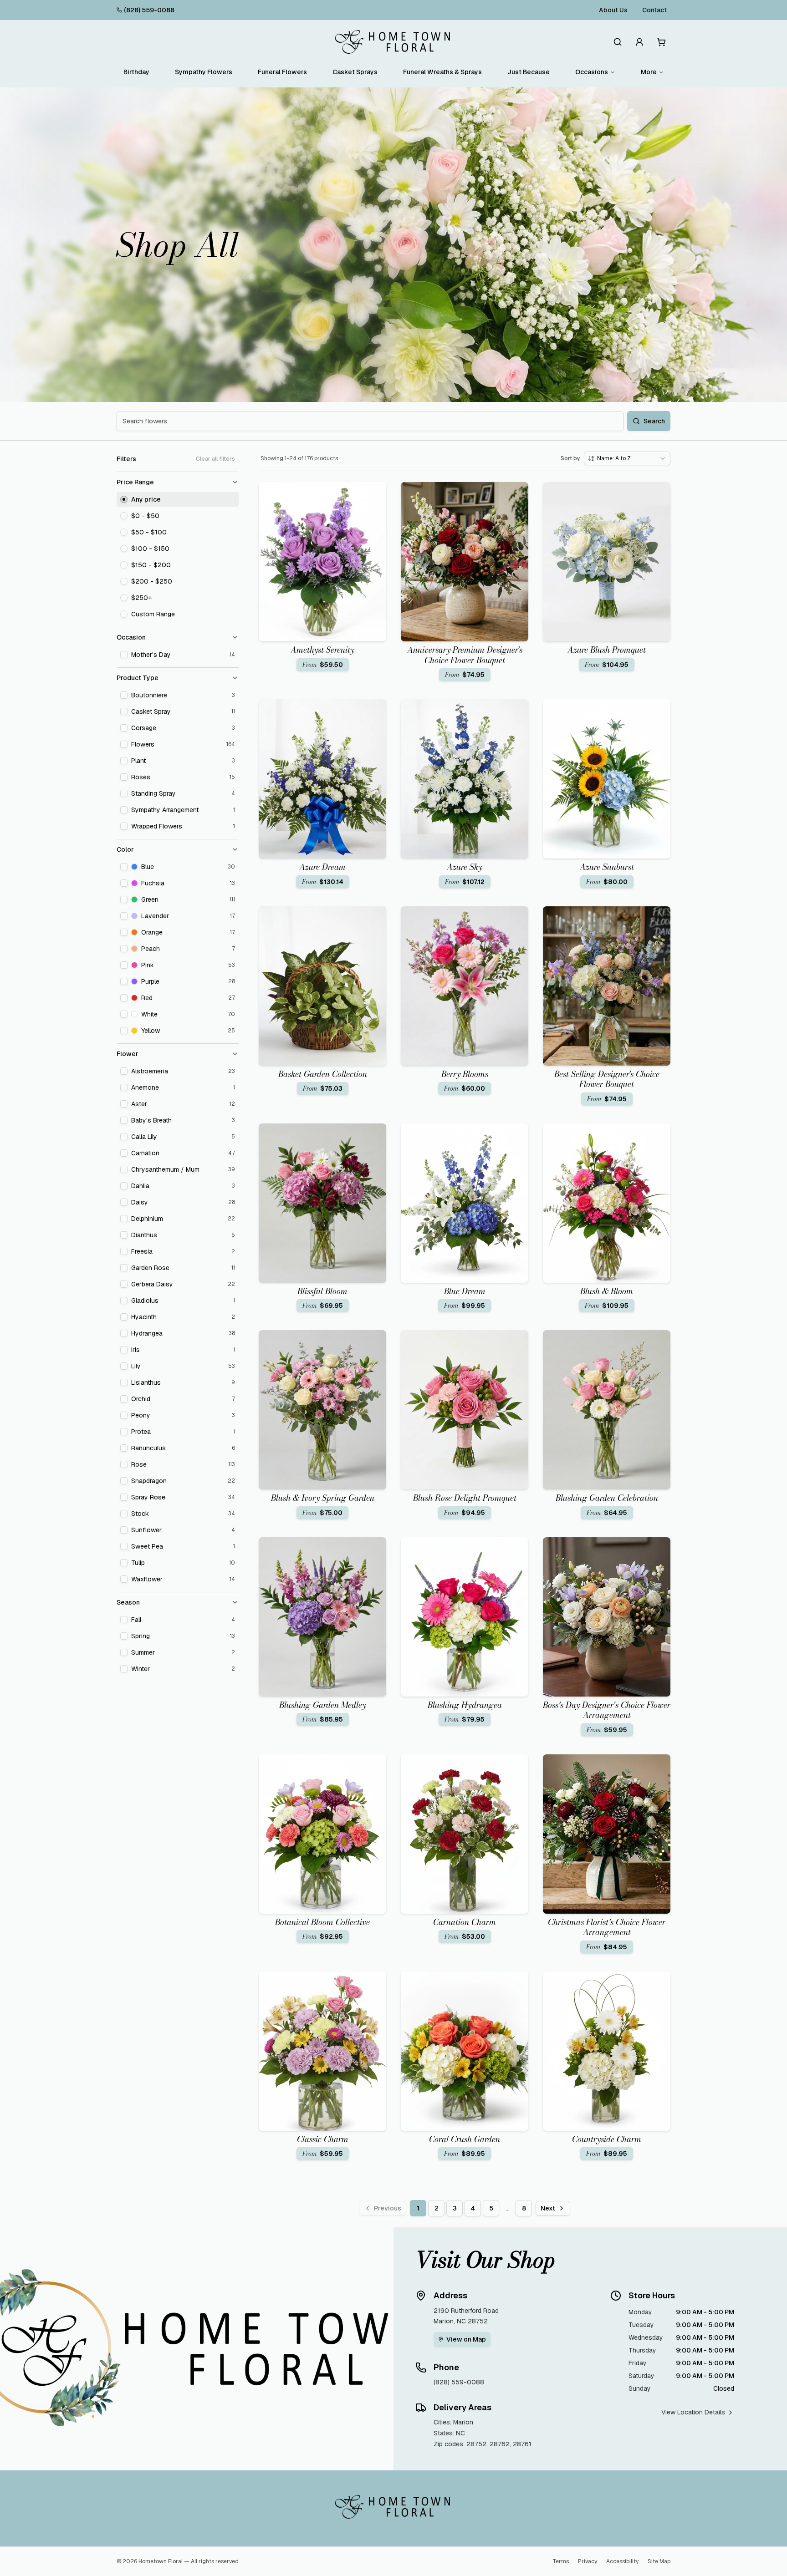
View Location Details (693, 2412)
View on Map (466, 2339)
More (649, 72)
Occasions (592, 72)
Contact (654, 10)
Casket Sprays (355, 72)
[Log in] (639, 42)
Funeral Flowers (282, 72)
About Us (613, 10)
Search (654, 421)
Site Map (659, 2561)
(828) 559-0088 (149, 10)
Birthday (136, 72)
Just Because (529, 72)
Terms (561, 2561)
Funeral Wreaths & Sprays (442, 72)
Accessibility (622, 2561)
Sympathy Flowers (204, 72)
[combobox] (627, 458)
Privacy (588, 2561)
